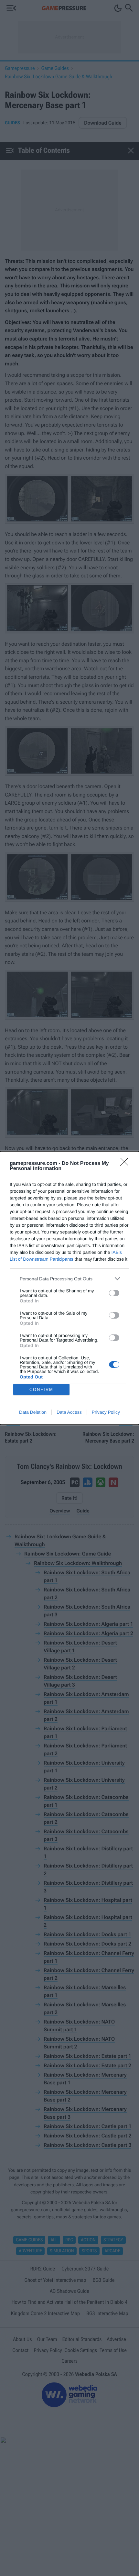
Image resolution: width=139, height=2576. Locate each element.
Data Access (69, 1412)
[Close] (126, 1164)
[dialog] (69, 1288)
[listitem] (69, 1279)
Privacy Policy (106, 1412)
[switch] (114, 1293)
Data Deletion (33, 1412)
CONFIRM (41, 1390)
